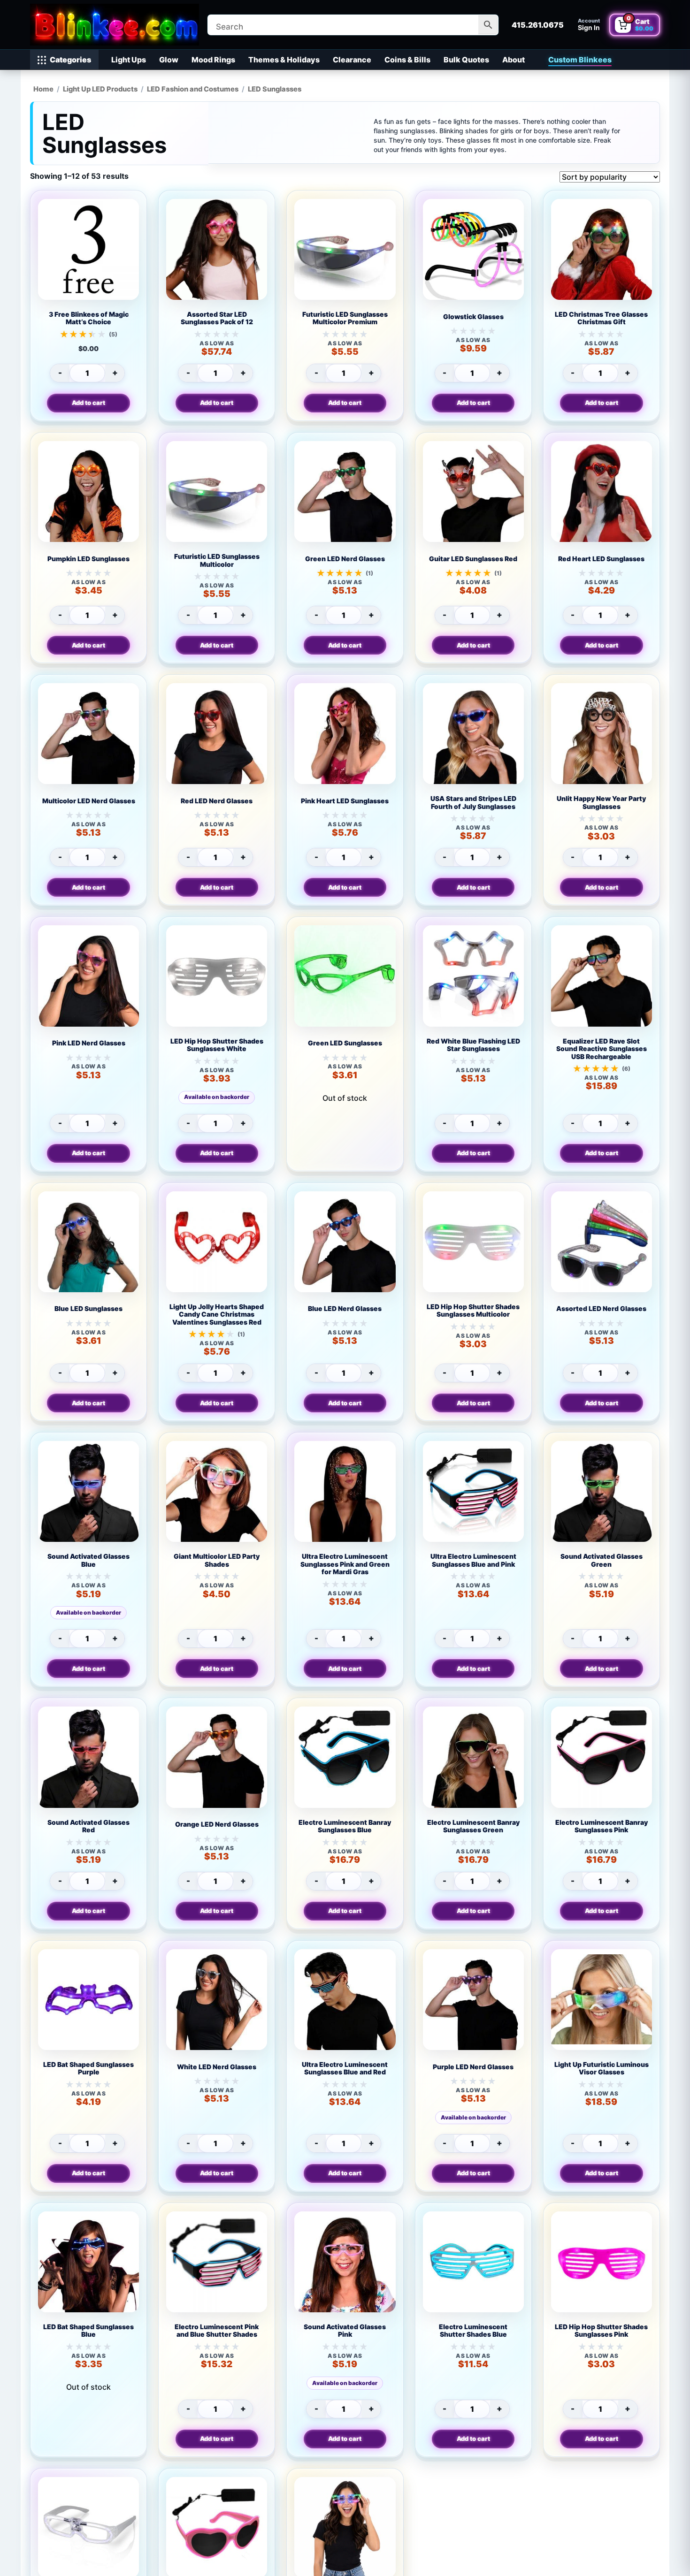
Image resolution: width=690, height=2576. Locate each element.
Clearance (352, 60)
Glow (169, 60)
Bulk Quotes (466, 60)
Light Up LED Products (100, 89)
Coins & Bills (407, 60)
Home (43, 89)
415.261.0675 (538, 25)
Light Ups (129, 60)
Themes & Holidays (284, 60)
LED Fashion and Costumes (193, 89)
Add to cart (88, 403)
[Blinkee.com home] (115, 25)
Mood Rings (213, 60)
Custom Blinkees (580, 60)
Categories (70, 60)
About (514, 60)
